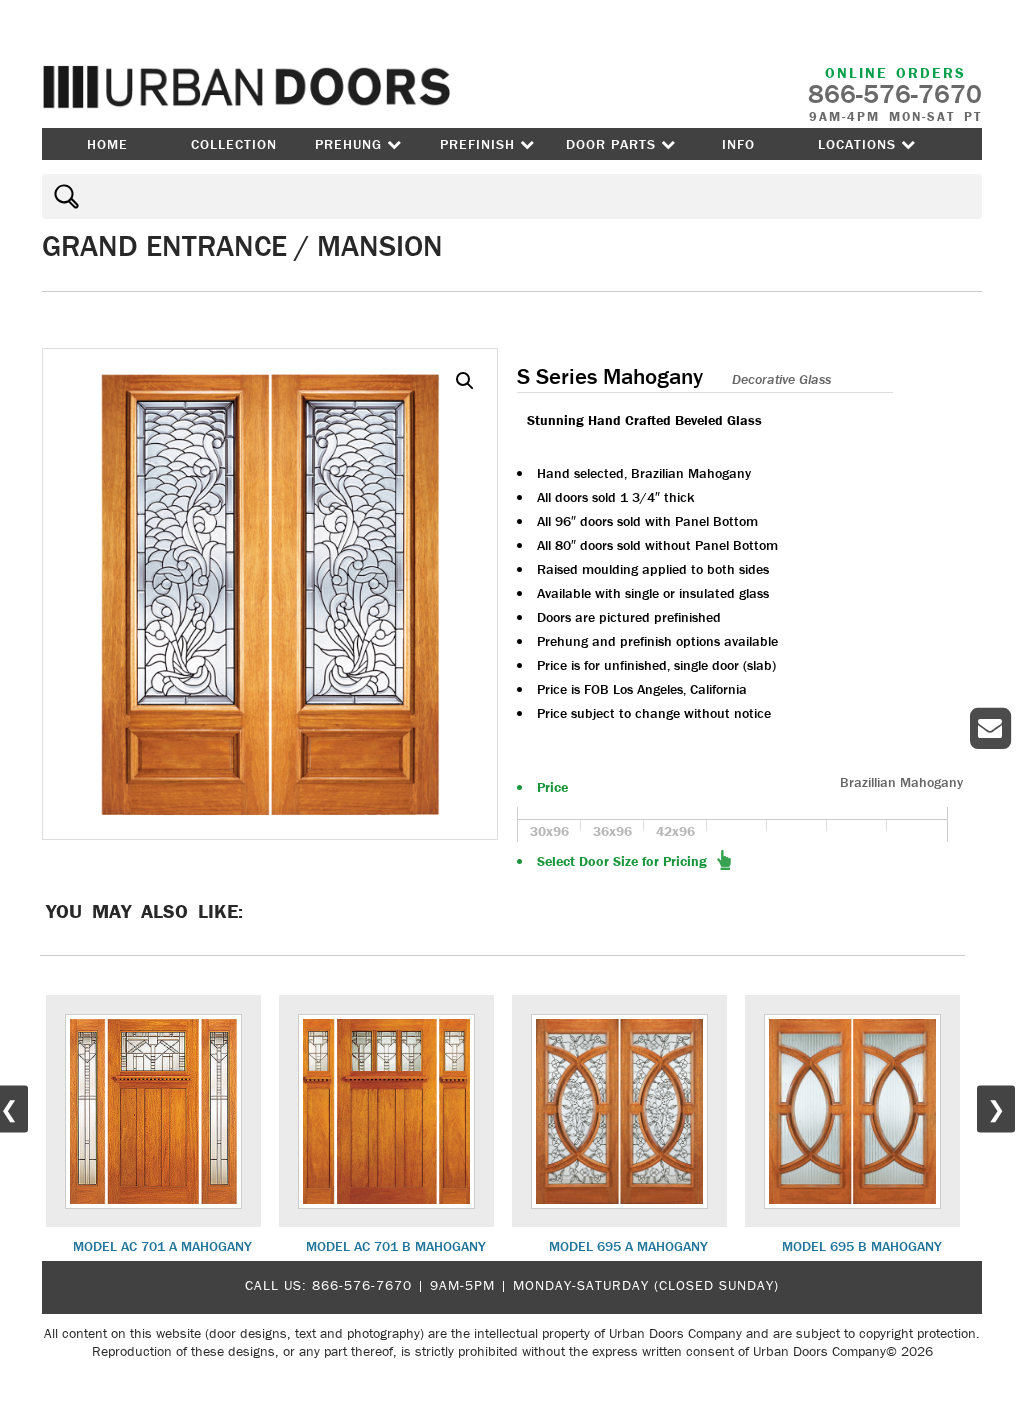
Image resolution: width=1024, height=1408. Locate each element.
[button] (465, 381)
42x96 (675, 831)
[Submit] (63, 196)
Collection (234, 144)
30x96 (549, 831)
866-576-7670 (362, 1285)
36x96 (612, 831)
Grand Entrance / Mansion (242, 245)
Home (107, 144)
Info (738, 144)
